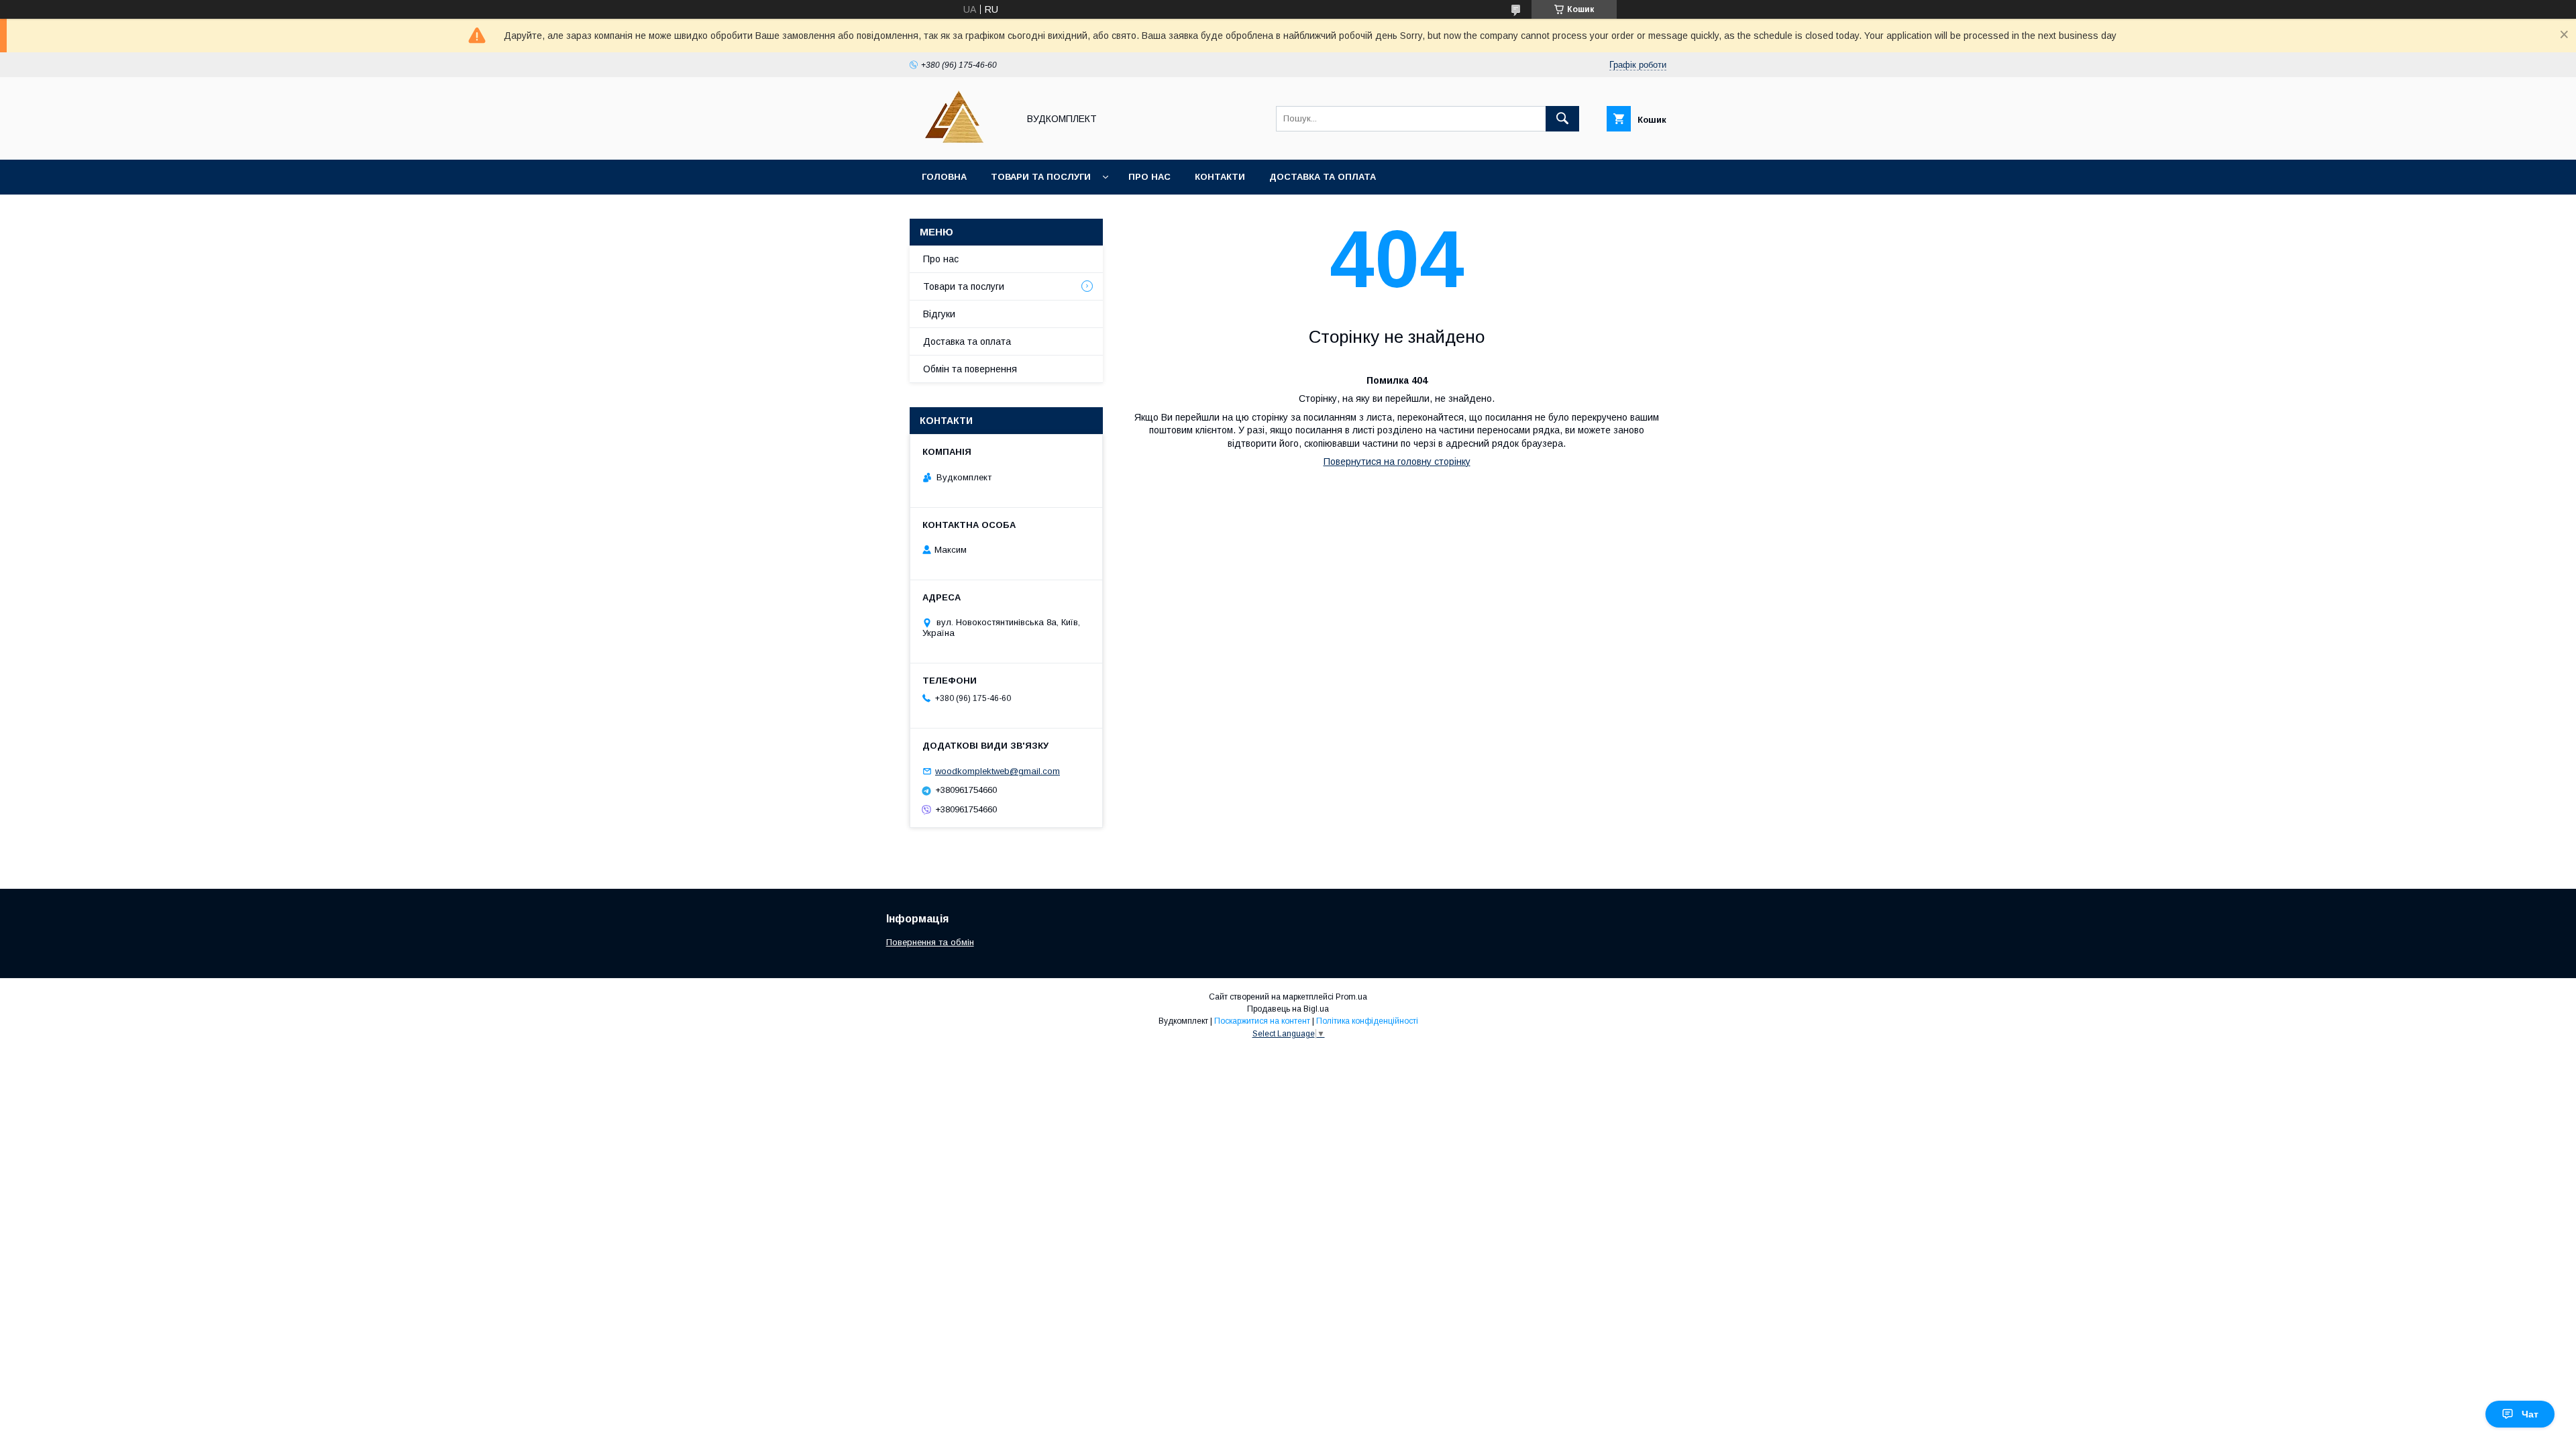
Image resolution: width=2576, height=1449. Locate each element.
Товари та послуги (1041, 177)
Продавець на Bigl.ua (1288, 1009)
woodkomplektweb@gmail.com (998, 771)
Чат (2530, 1414)
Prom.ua (1351, 997)
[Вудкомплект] (960, 142)
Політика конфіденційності (1367, 1021)
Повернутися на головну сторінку (1397, 462)
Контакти (1220, 177)
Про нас (1149, 177)
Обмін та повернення (970, 369)
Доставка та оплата (1323, 177)
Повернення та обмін (930, 942)
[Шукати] (1562, 119)
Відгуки (939, 314)
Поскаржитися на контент (1262, 1021)
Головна (944, 177)
